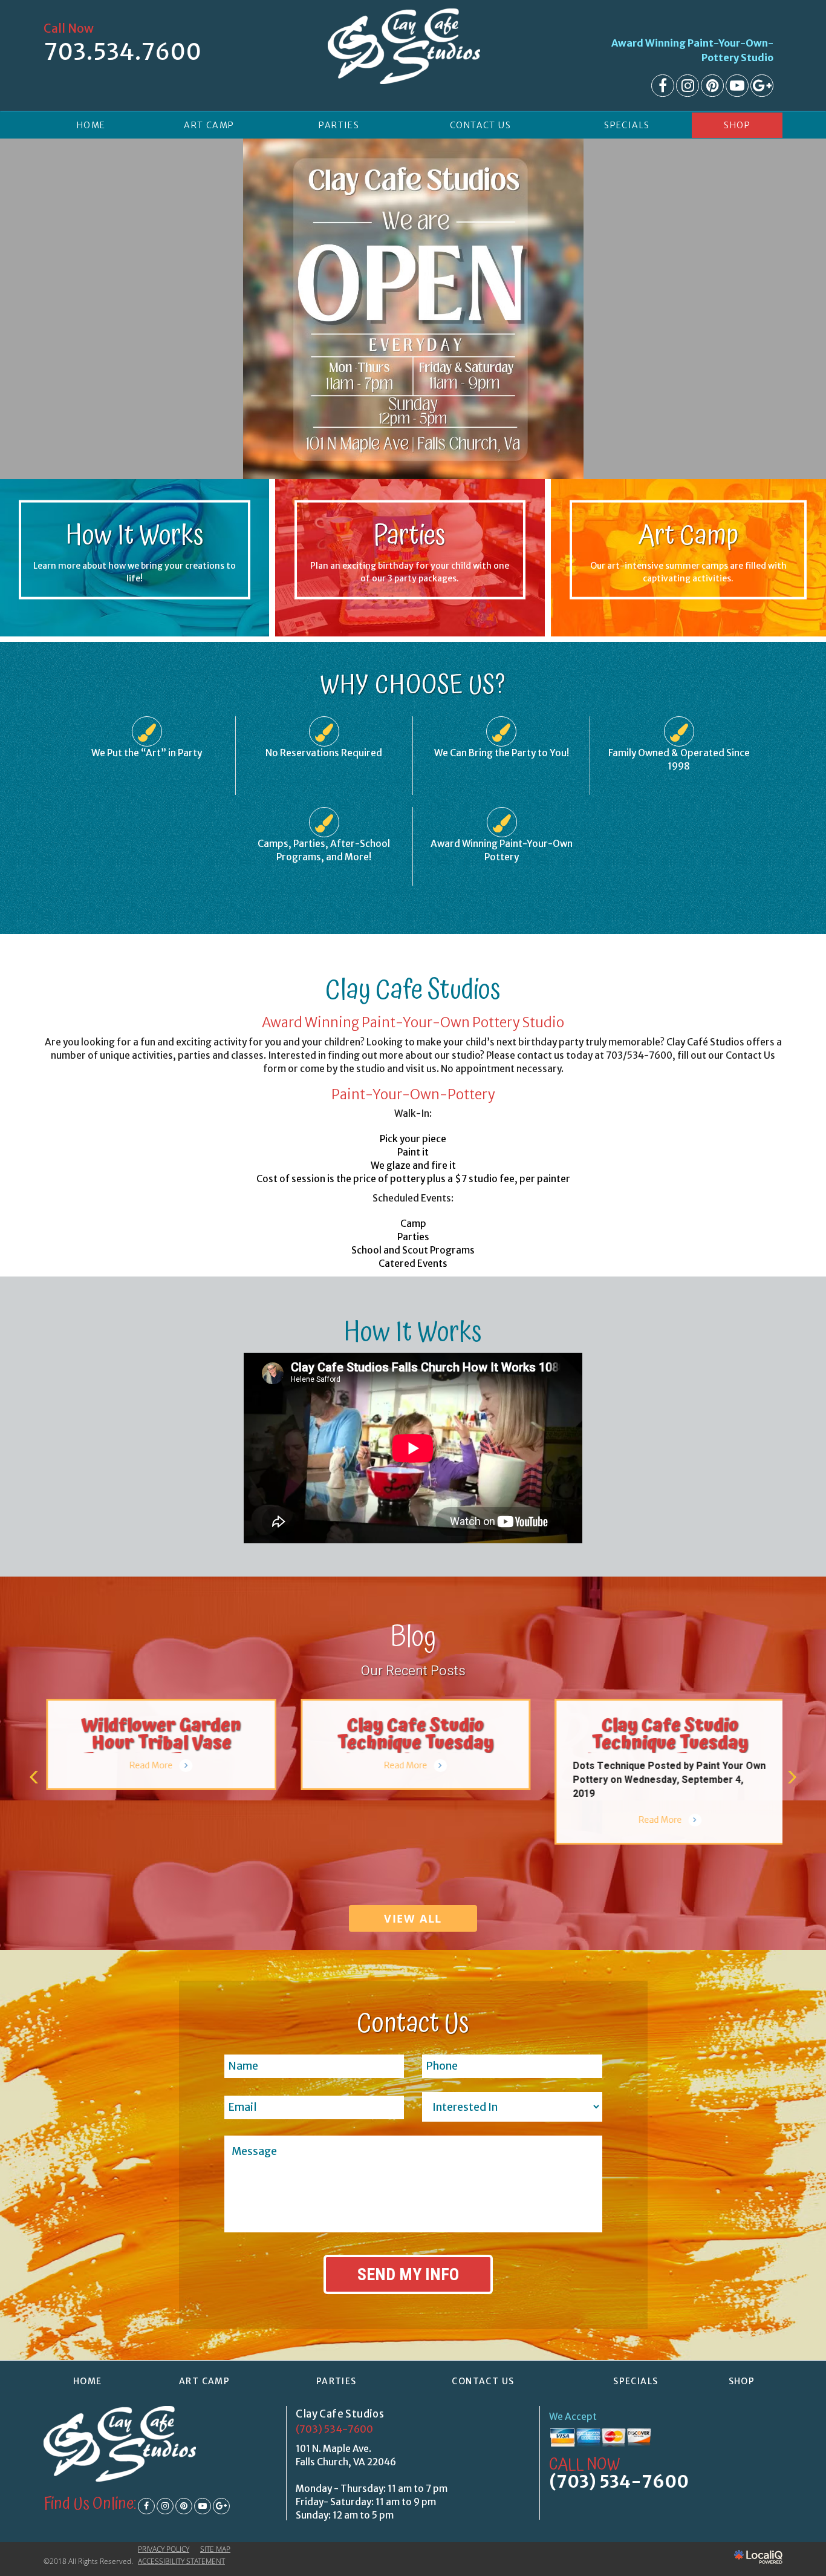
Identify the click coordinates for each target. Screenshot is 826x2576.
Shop (737, 125)
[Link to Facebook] (663, 86)
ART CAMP (209, 125)
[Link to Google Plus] (762, 86)
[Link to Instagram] (688, 86)
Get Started (135, 591)
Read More (149, 1765)
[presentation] (34, 1777)
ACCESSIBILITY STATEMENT (181, 2561)
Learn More (410, 591)
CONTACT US (480, 125)
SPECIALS (627, 125)
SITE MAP (215, 2549)
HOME (91, 125)
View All (413, 1918)
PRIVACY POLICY (164, 2549)
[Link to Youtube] (737, 86)
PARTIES (339, 125)
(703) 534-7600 (334, 2429)
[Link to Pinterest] (712, 86)
